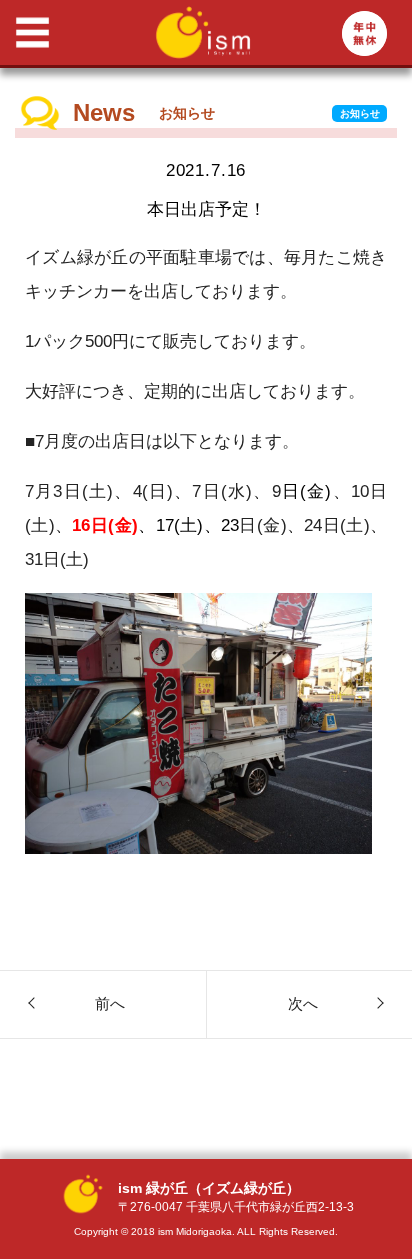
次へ (303, 1003)
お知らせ (360, 113)
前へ (110, 1003)
